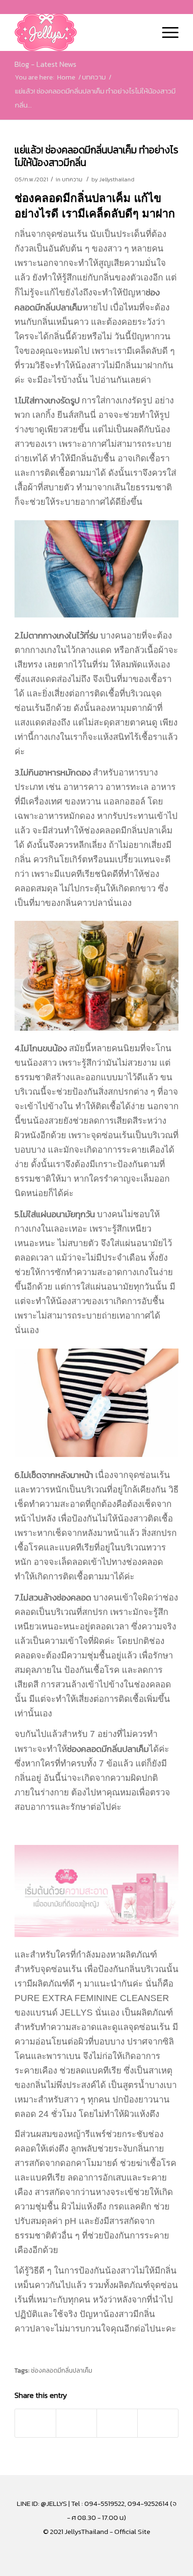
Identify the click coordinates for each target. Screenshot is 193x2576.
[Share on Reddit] (158, 2423)
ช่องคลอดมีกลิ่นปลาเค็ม (62, 2370)
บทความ (72, 179)
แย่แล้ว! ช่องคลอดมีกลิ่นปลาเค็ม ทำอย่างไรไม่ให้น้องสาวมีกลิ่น (96, 156)
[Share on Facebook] (35, 2423)
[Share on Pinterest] (76, 2423)
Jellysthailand (117, 179)
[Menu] (166, 32)
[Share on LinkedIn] (117, 2423)
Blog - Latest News (45, 64)
